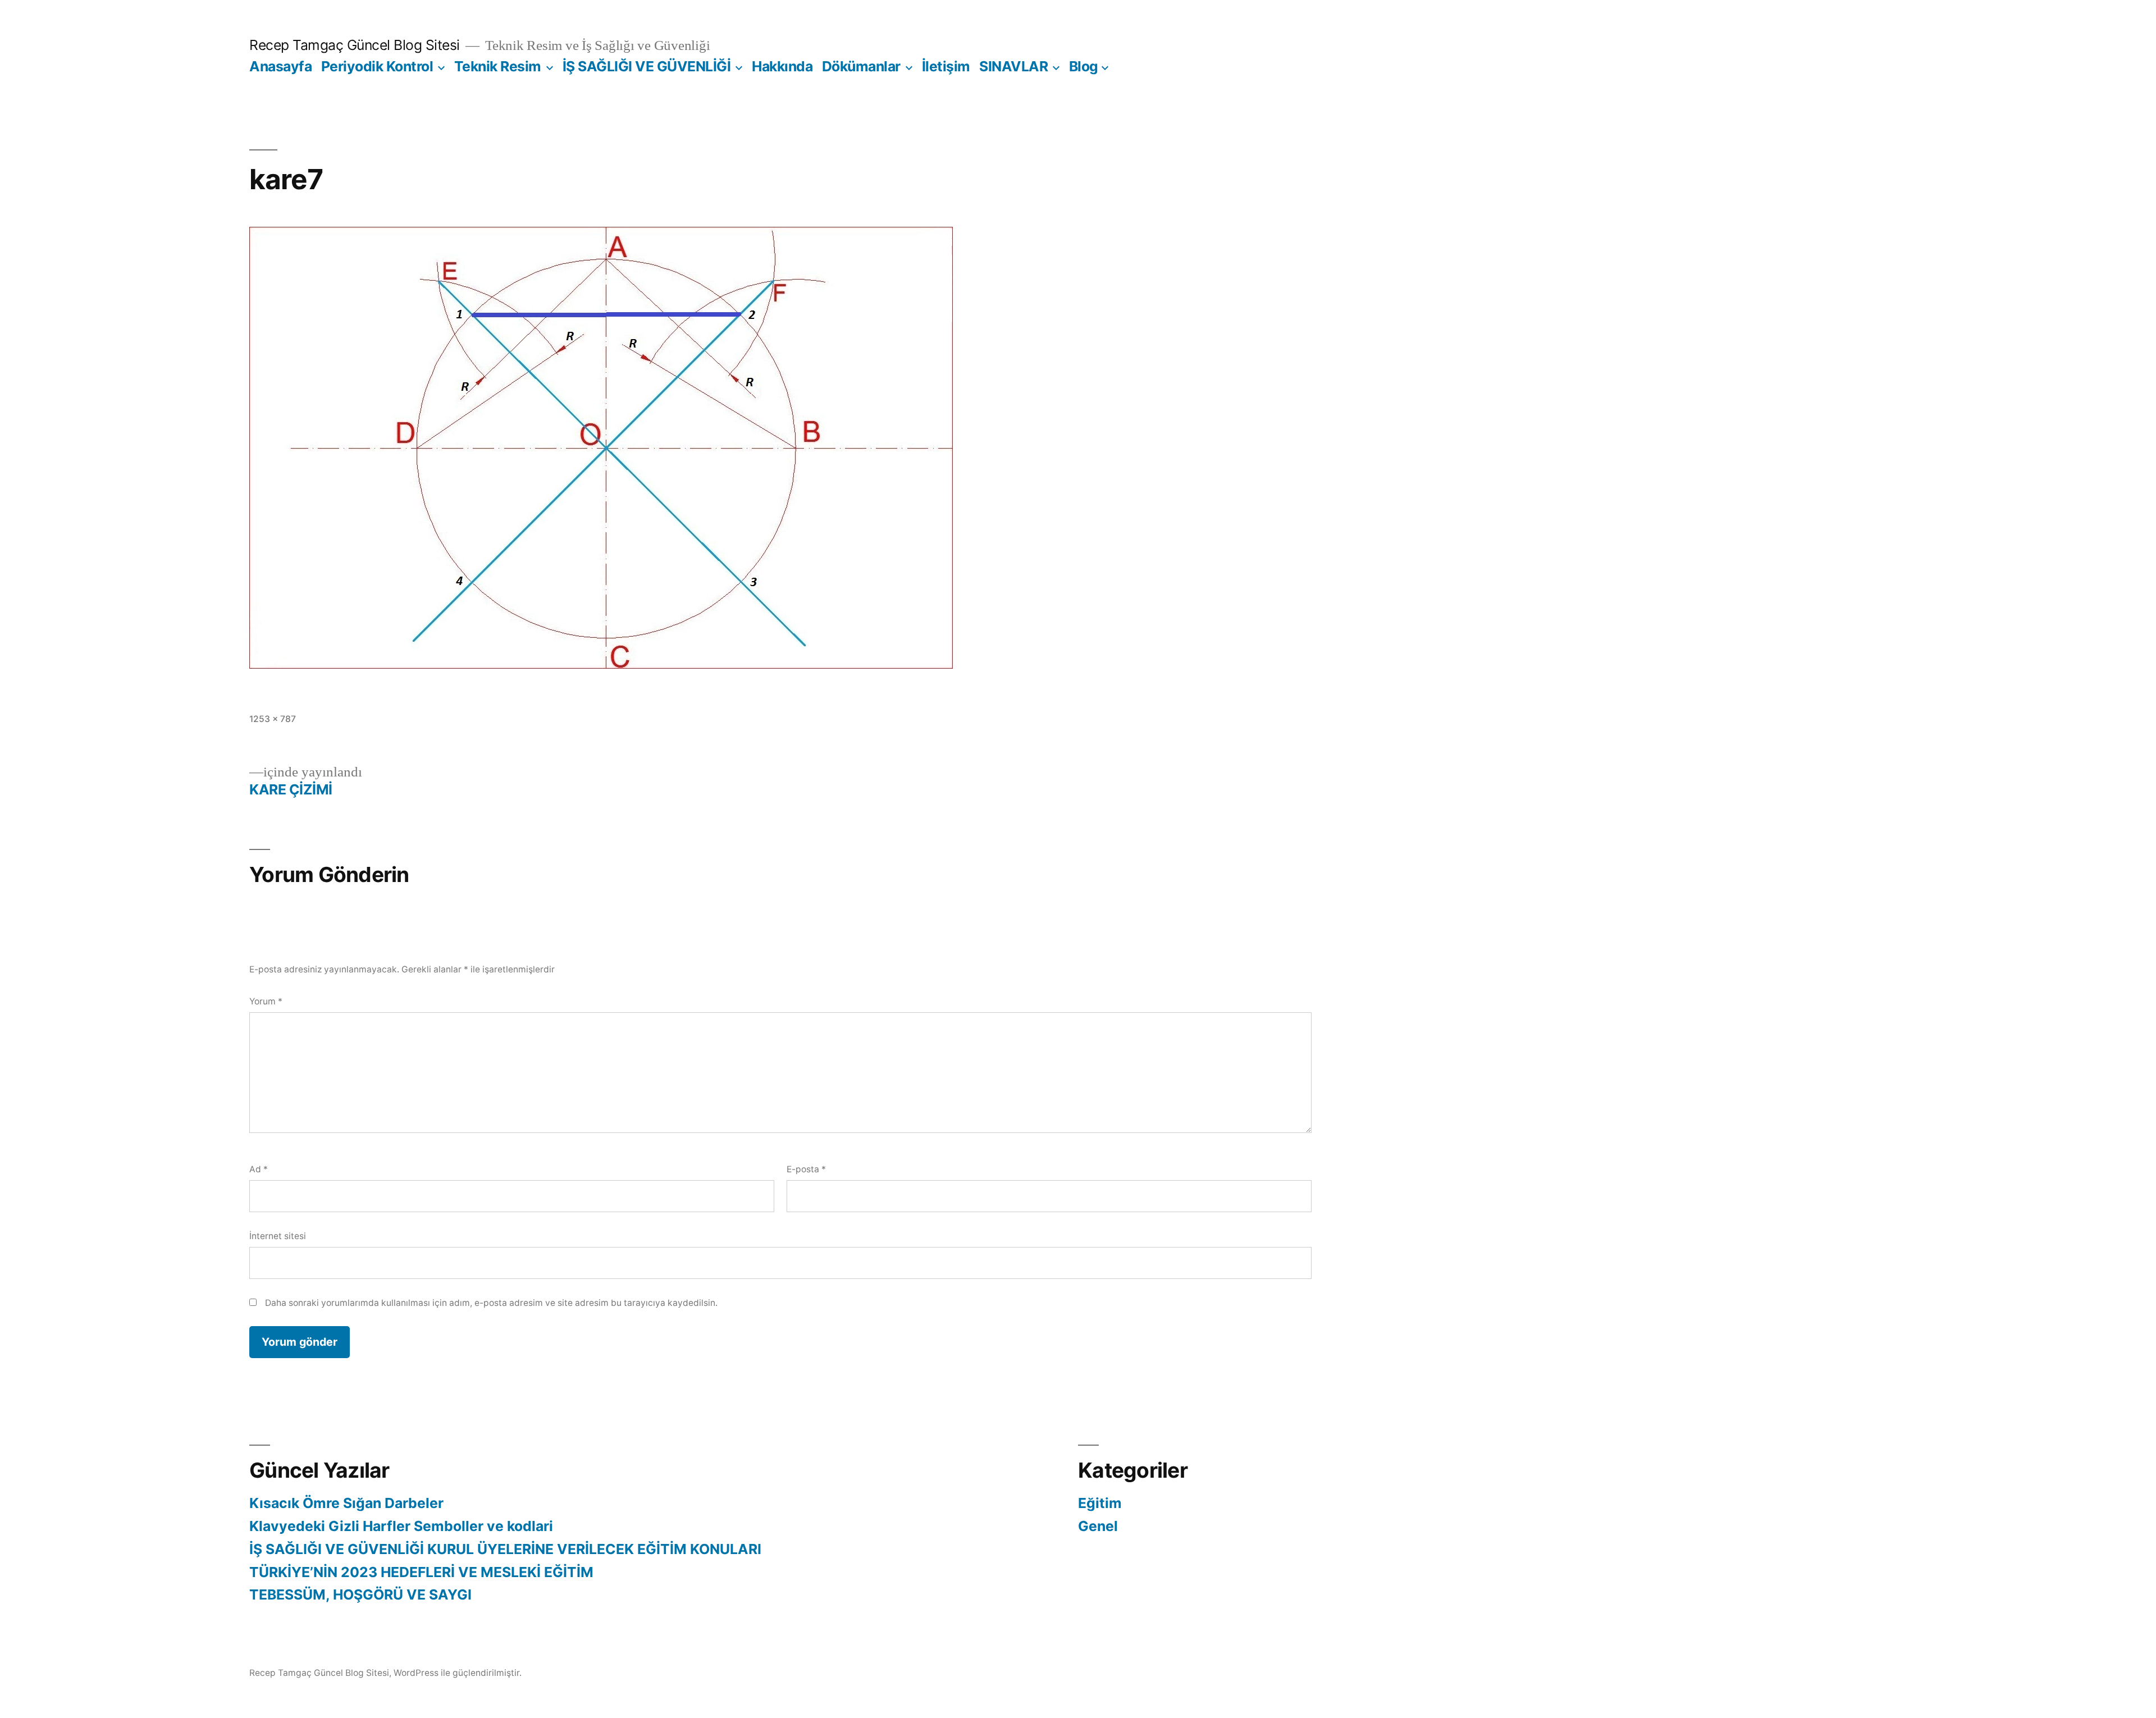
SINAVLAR (1013, 66)
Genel (1098, 1526)
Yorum (266, 1001)
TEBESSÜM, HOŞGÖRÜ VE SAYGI (360, 1594)
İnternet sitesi (278, 1236)
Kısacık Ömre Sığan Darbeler (346, 1503)
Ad (259, 1169)
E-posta (806, 1169)
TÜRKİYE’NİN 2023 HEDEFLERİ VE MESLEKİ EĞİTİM (421, 1572)
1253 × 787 (273, 719)
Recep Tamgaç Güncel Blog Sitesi (355, 45)
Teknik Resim (498, 66)
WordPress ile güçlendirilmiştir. (458, 1673)
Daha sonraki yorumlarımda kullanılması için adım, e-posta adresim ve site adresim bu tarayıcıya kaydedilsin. (491, 1303)
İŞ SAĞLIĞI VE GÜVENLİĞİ (647, 66)
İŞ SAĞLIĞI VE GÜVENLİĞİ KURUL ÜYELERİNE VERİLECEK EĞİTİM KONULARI (505, 1549)
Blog (1084, 66)
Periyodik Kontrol (377, 66)
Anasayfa (280, 66)
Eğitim (1100, 1503)
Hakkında (782, 66)
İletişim (946, 66)
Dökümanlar (861, 66)
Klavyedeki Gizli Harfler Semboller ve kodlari (401, 1526)
